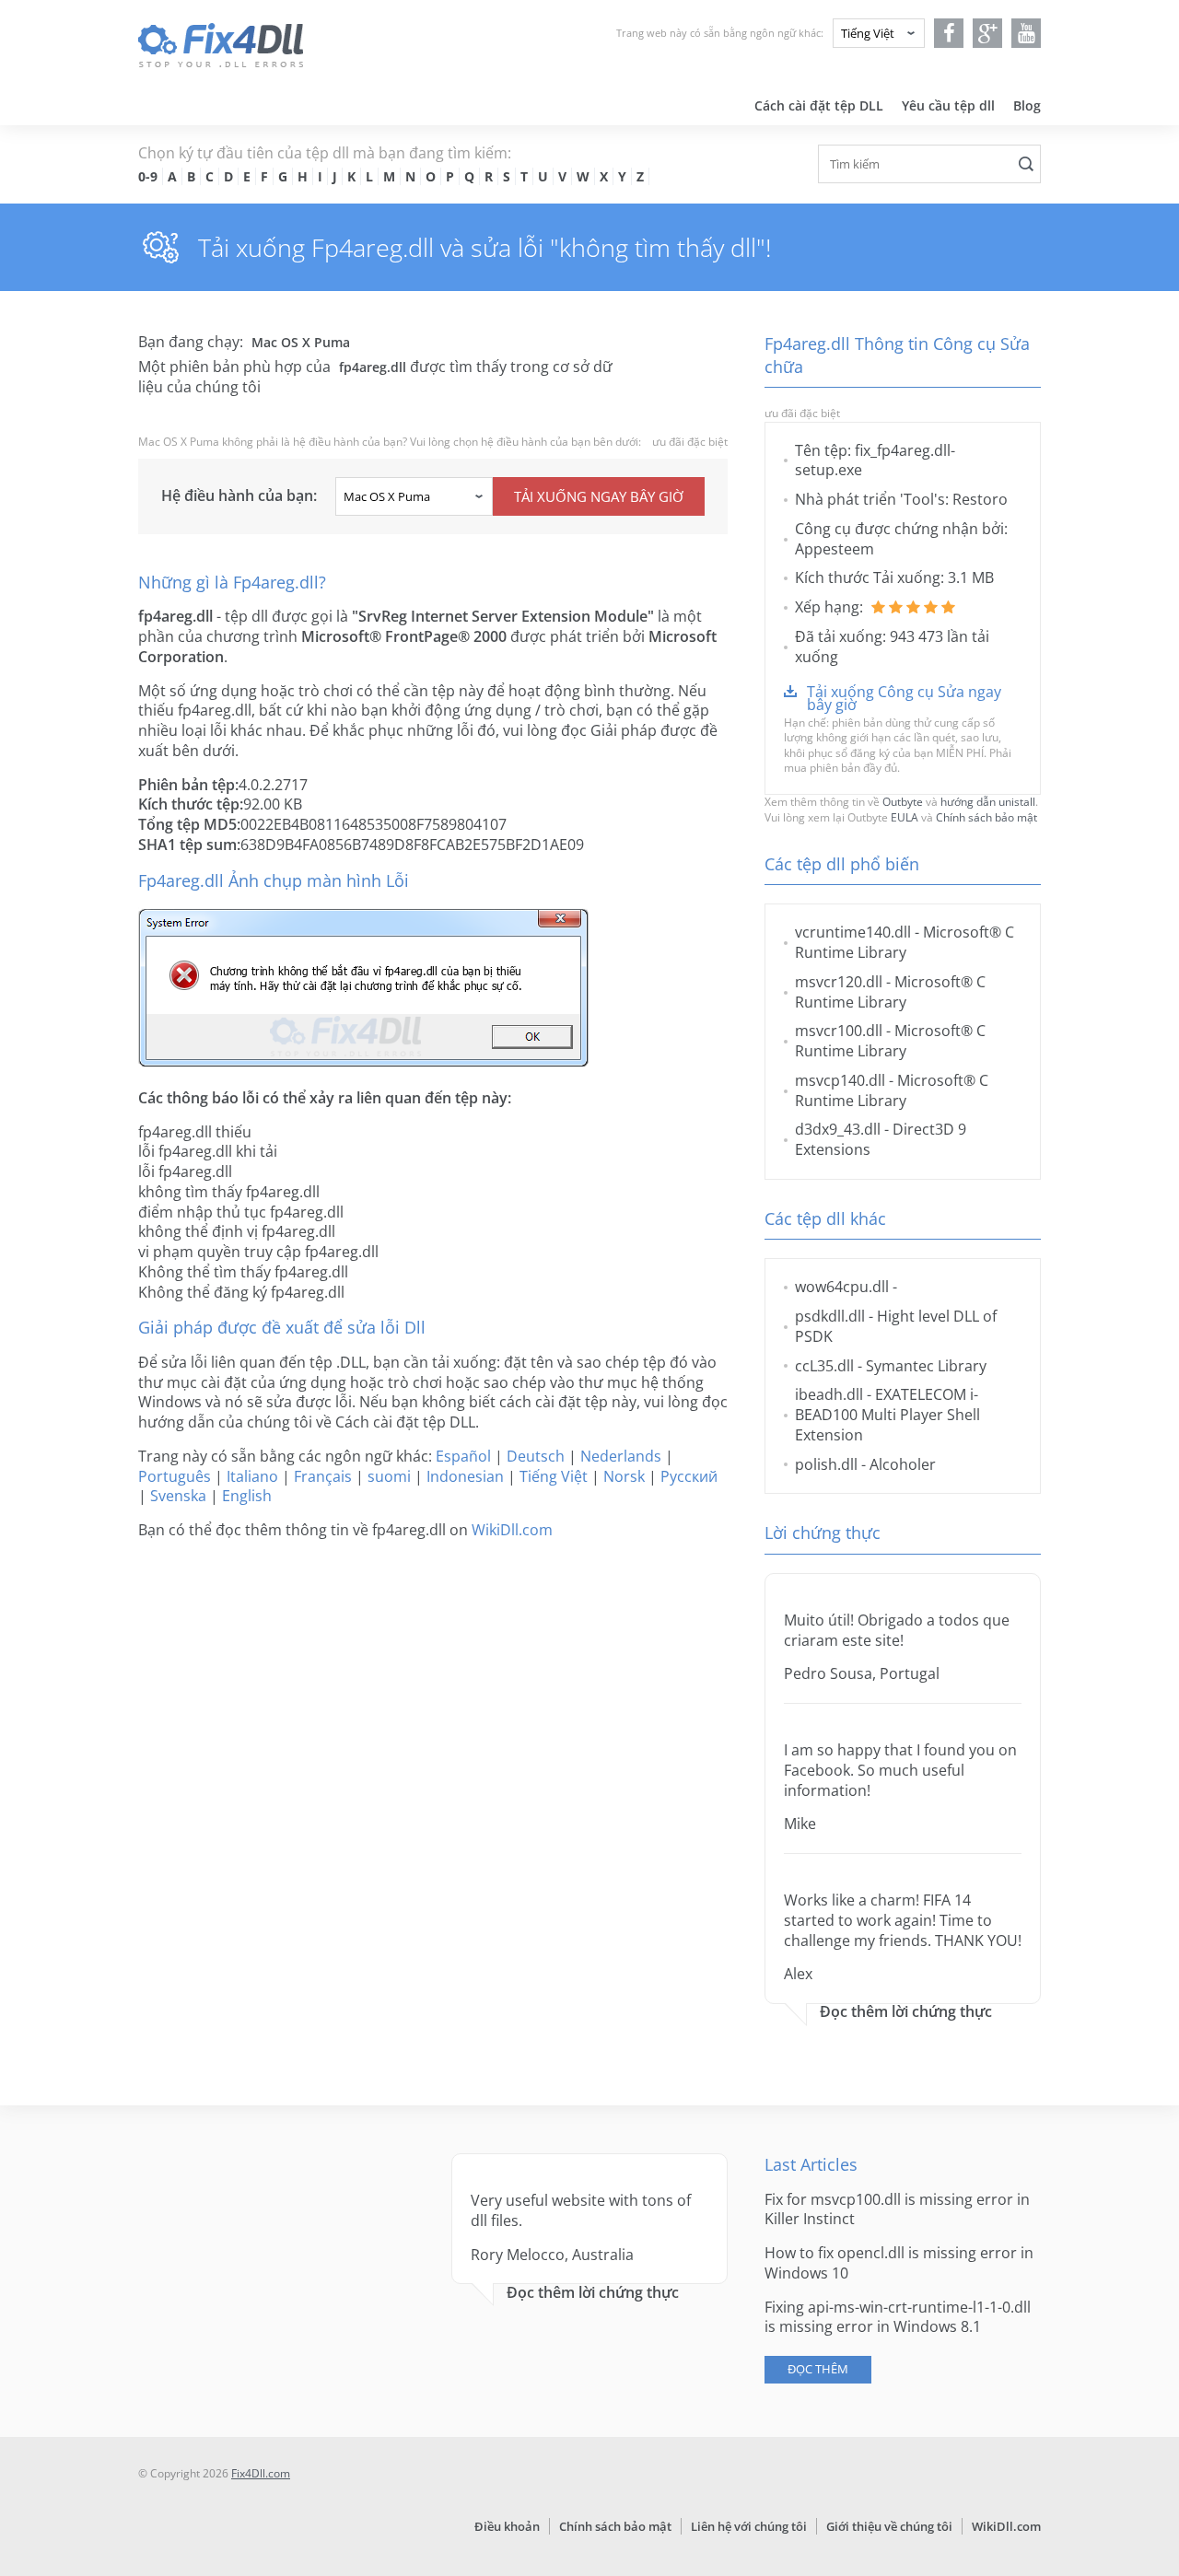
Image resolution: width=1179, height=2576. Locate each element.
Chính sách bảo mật (986, 817)
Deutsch (536, 1456)
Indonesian (465, 1476)
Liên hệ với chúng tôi (749, 2526)
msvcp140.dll (840, 1080)
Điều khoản (507, 2526)
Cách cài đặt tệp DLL (819, 105)
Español (463, 1456)
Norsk (624, 1476)
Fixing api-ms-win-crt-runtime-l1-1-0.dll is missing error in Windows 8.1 (898, 2317)
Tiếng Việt (554, 1476)
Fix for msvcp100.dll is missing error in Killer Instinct (897, 2209)
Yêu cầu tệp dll (948, 105)
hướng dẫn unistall (988, 802)
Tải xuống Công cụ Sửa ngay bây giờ (904, 698)
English (247, 1496)
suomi (389, 1476)
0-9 (148, 176)
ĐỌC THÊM (818, 2369)
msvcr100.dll (839, 1031)
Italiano (252, 1476)
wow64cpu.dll (842, 1287)
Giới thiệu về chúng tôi (889, 2526)
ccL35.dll (824, 1366)
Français (323, 1476)
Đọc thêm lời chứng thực (906, 2012)
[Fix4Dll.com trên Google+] (988, 33)
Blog (1027, 105)
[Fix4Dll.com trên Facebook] (949, 33)
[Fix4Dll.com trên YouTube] (1027, 33)
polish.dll (826, 1464)
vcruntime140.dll (853, 932)
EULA (905, 817)
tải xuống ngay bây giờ (599, 496)
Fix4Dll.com (261, 2473)
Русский (689, 1476)
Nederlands (621, 1456)
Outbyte (903, 802)
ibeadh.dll (829, 1394)
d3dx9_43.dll (838, 1129)
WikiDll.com (512, 1530)
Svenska (178, 1496)
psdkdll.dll (830, 1316)
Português (175, 1476)
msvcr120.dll (839, 982)
